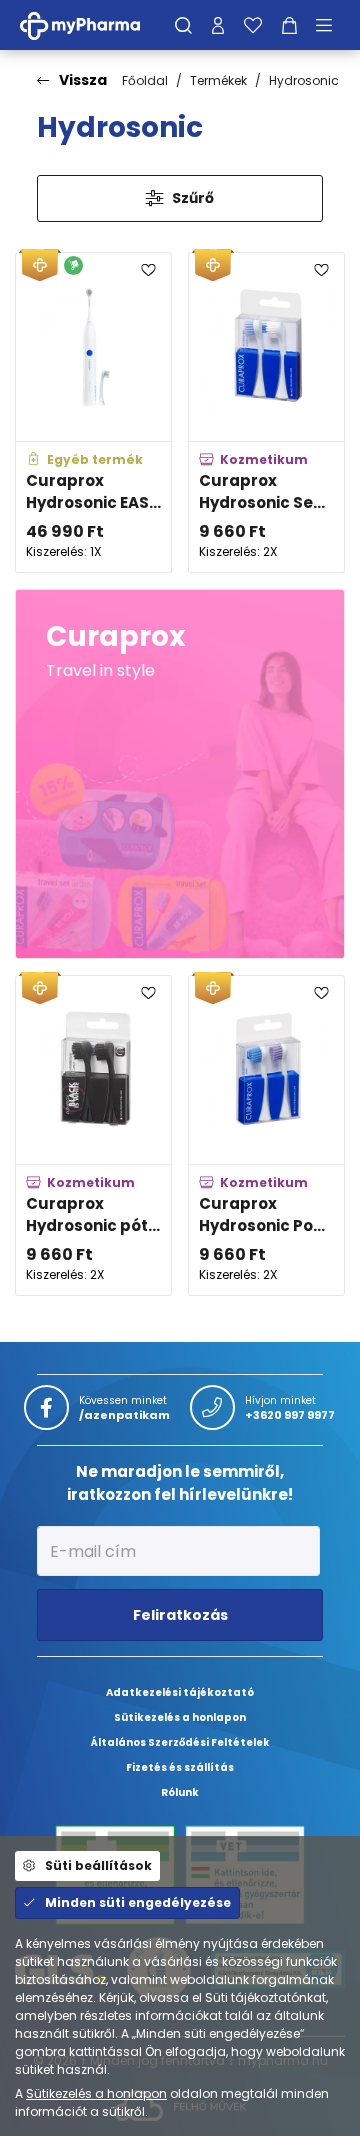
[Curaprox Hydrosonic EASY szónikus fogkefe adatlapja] (93, 412)
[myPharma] (95, 24)
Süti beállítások (98, 1865)
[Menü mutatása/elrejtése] (331, 25)
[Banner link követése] (180, 774)
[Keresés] (183, 25)
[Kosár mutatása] (289, 25)
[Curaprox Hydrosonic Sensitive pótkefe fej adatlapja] (266, 412)
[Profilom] (218, 25)
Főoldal (145, 80)
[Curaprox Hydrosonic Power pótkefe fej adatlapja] (266, 1135)
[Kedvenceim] (253, 25)
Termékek (218, 80)
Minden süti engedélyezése (138, 1902)
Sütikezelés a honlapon (96, 2093)
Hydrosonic (304, 80)
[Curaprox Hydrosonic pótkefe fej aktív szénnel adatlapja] (93, 1135)
